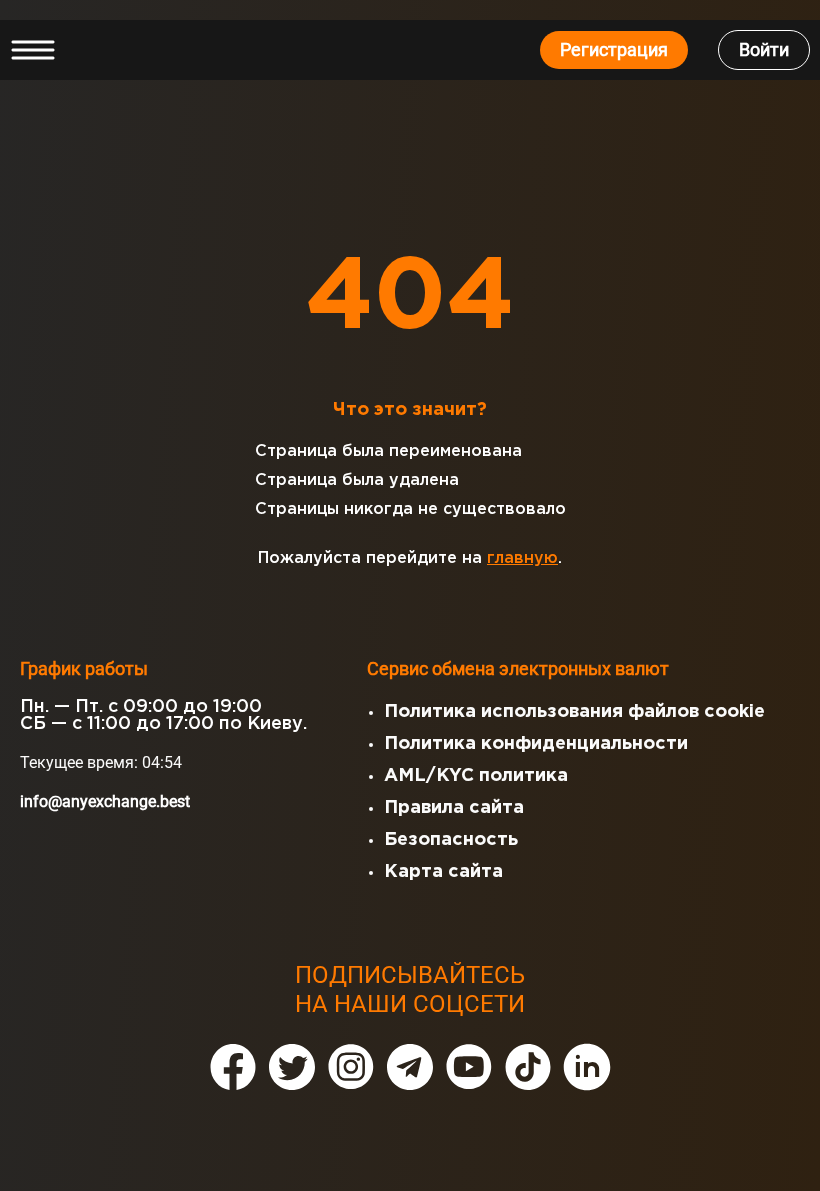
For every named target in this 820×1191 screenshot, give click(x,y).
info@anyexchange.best (105, 801)
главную (522, 558)
